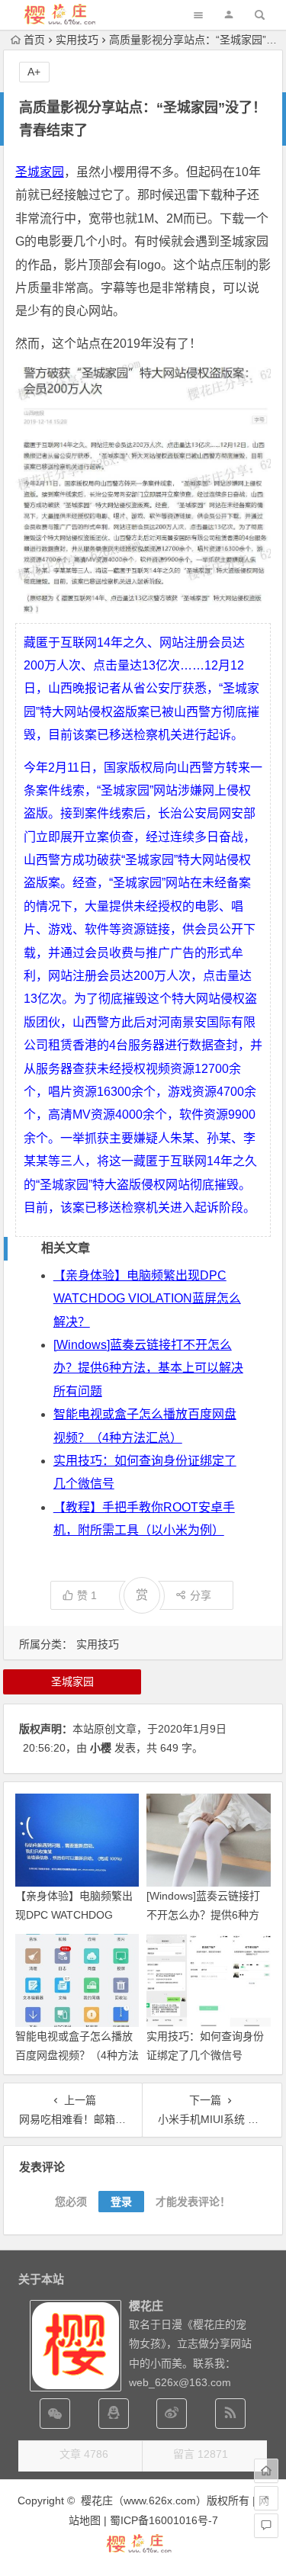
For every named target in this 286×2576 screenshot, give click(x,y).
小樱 (101, 1748)
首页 (34, 40)
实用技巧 (77, 40)
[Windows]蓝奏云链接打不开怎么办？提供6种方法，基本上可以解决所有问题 (148, 1368)
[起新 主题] (143, 2551)
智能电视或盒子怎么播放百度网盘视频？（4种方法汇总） (77, 2055)
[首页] (266, 2471)
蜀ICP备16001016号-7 (164, 2520)
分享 (201, 1595)
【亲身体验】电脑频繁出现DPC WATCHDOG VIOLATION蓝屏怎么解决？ (147, 1299)
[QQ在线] (114, 2414)
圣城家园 (40, 172)
